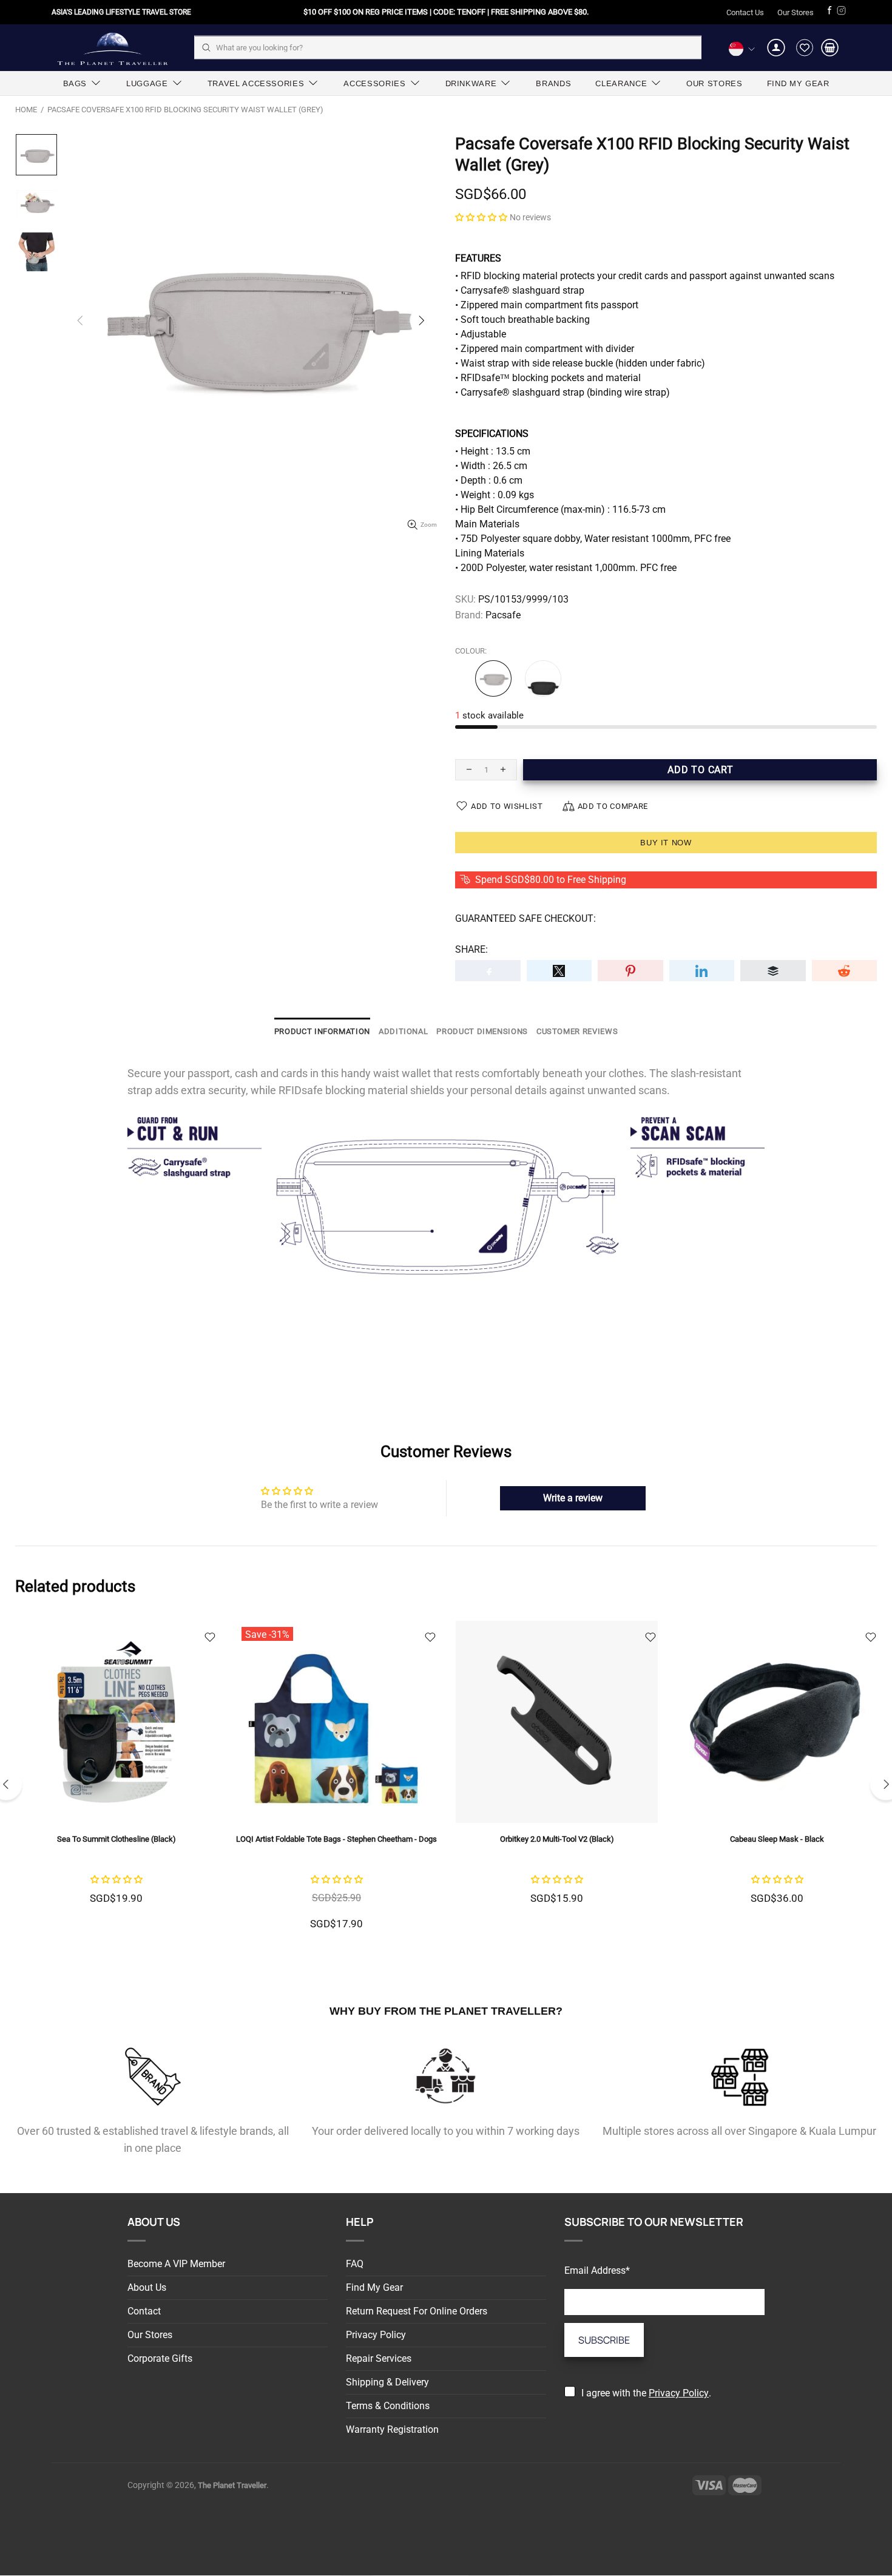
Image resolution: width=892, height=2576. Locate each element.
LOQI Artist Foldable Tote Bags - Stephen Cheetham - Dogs (336, 1839)
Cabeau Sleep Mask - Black (777, 1839)
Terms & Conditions (388, 2406)
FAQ (355, 2264)
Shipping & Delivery (387, 2382)
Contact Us (745, 12)
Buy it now (666, 843)
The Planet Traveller (112, 48)
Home (26, 110)
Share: (471, 949)
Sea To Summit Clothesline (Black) (117, 1839)
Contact (144, 2311)
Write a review (573, 1498)
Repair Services (379, 2358)
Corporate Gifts (160, 2358)
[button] (481, 217)
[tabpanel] (116, 1778)
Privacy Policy (376, 2335)
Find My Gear (374, 2287)
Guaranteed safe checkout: (525, 918)
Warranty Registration (392, 2429)
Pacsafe (503, 615)
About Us (147, 2287)
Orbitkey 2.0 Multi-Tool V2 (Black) (557, 1839)
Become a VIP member (176, 2264)
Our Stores (796, 12)
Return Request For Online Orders (417, 2311)
